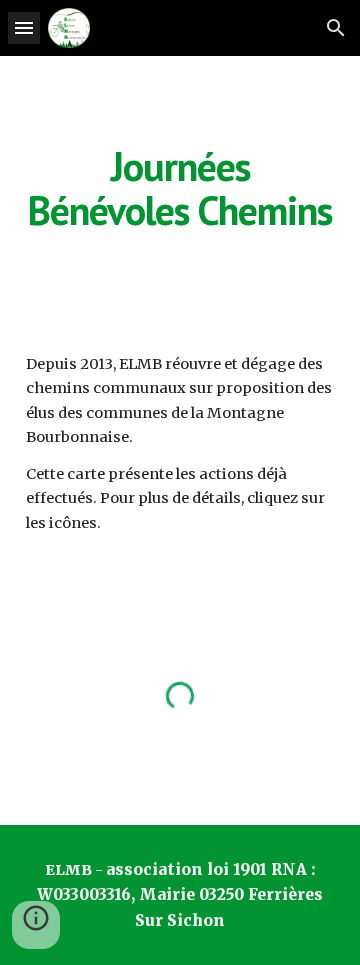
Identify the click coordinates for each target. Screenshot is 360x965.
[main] (180, 188)
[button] (24, 27)
